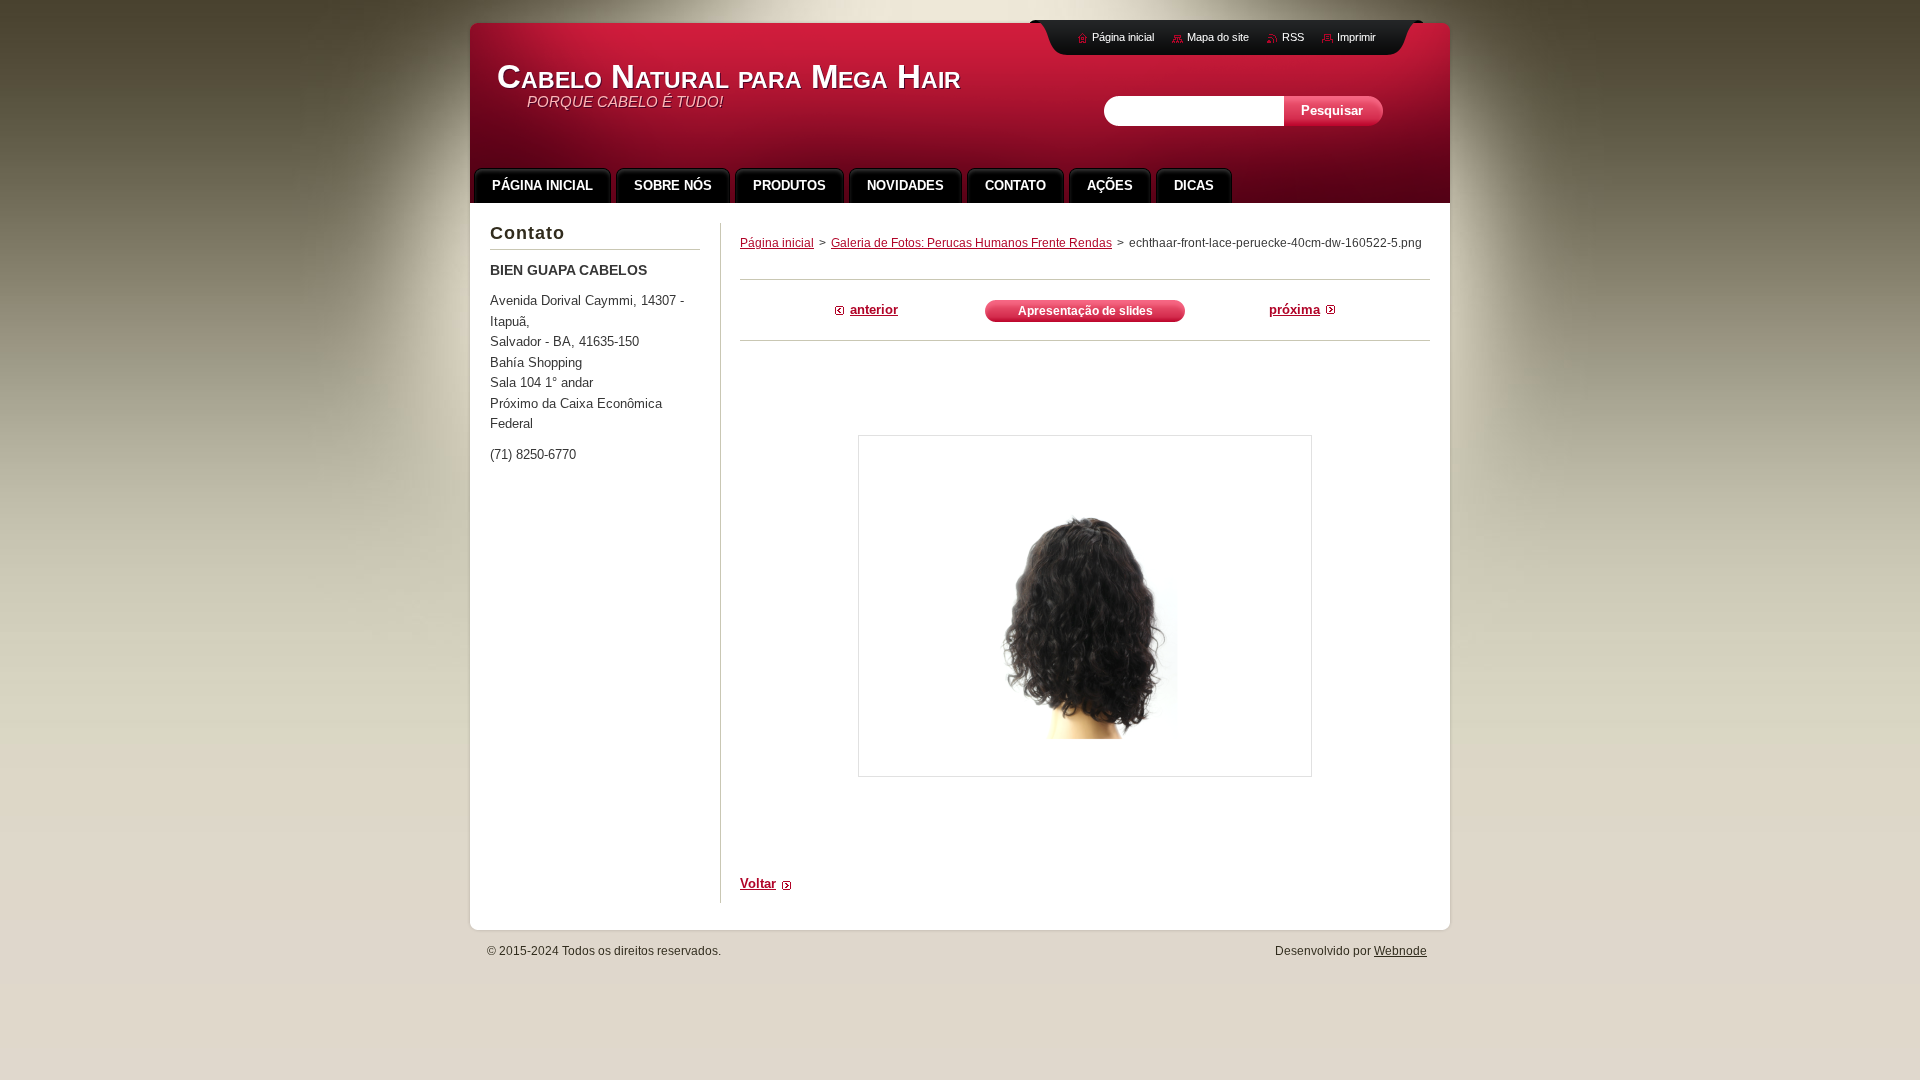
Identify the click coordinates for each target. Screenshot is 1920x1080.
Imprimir (1356, 37)
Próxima (1294, 309)
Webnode (1400, 951)
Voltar (758, 883)
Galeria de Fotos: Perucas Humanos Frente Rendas (971, 243)
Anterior (874, 309)
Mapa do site (1218, 37)
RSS (1293, 37)
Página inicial (777, 243)
